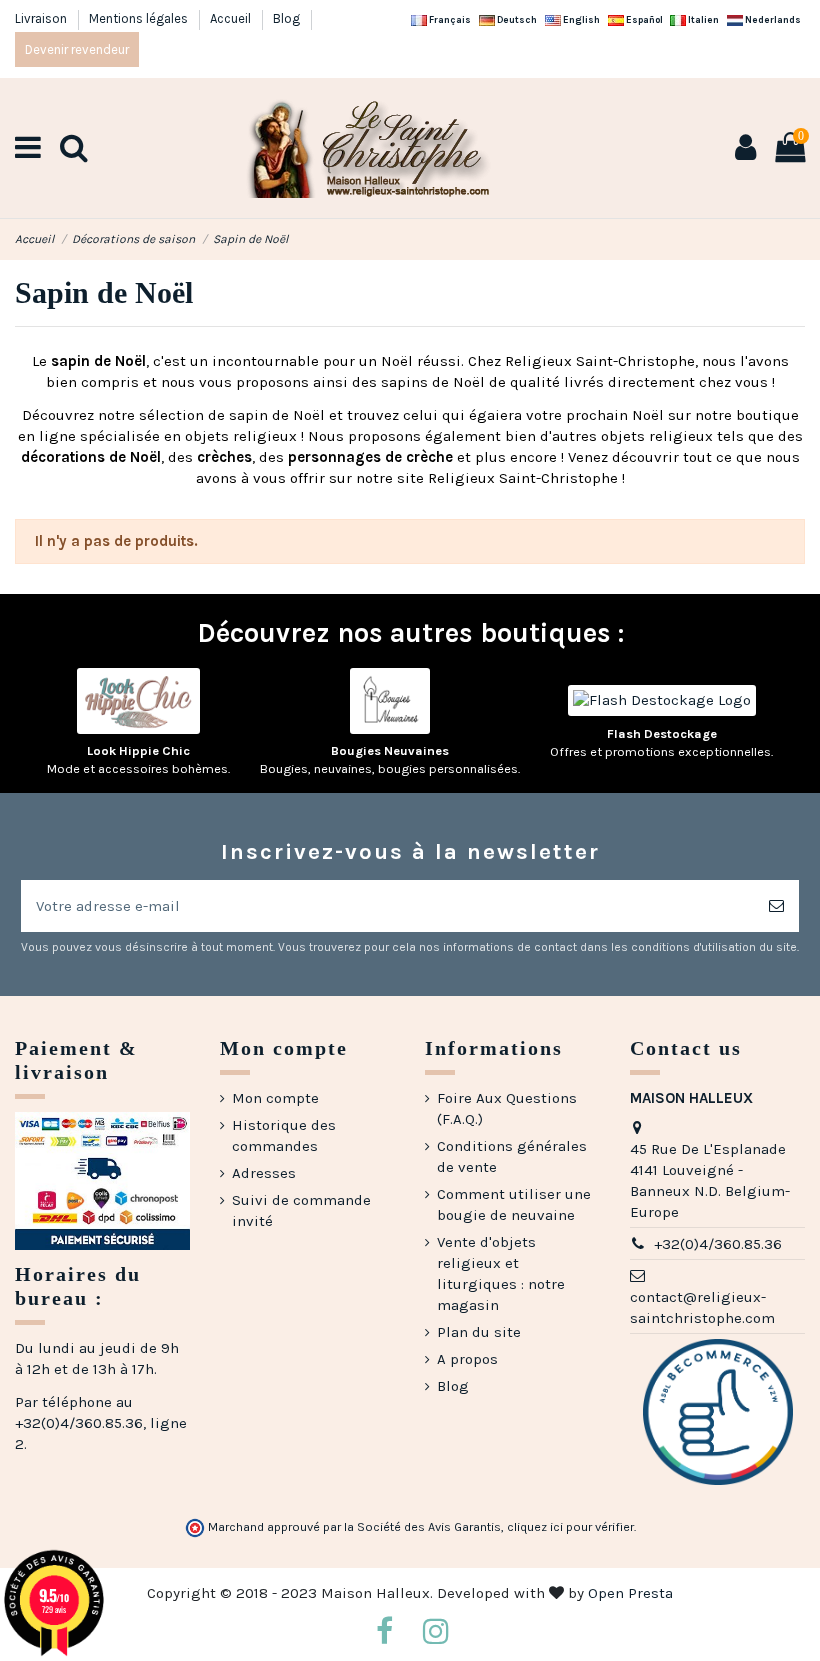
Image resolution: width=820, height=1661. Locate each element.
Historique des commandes (284, 1135)
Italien (702, 19)
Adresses (264, 1173)
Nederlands (772, 19)
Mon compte (275, 1098)
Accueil (232, 18)
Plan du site (479, 1332)
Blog (286, 18)
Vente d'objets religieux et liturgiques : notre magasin (501, 1273)
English (580, 19)
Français (449, 19)
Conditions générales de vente (512, 1156)
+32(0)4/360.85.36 (718, 1244)
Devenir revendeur (77, 49)
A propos (467, 1359)
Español (643, 19)
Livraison (42, 18)
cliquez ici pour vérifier (570, 1527)
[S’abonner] (776, 906)
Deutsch (516, 19)
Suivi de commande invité (301, 1210)
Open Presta (630, 1593)
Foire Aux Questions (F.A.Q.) (507, 1108)
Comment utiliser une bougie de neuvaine (514, 1204)
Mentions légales (140, 18)
